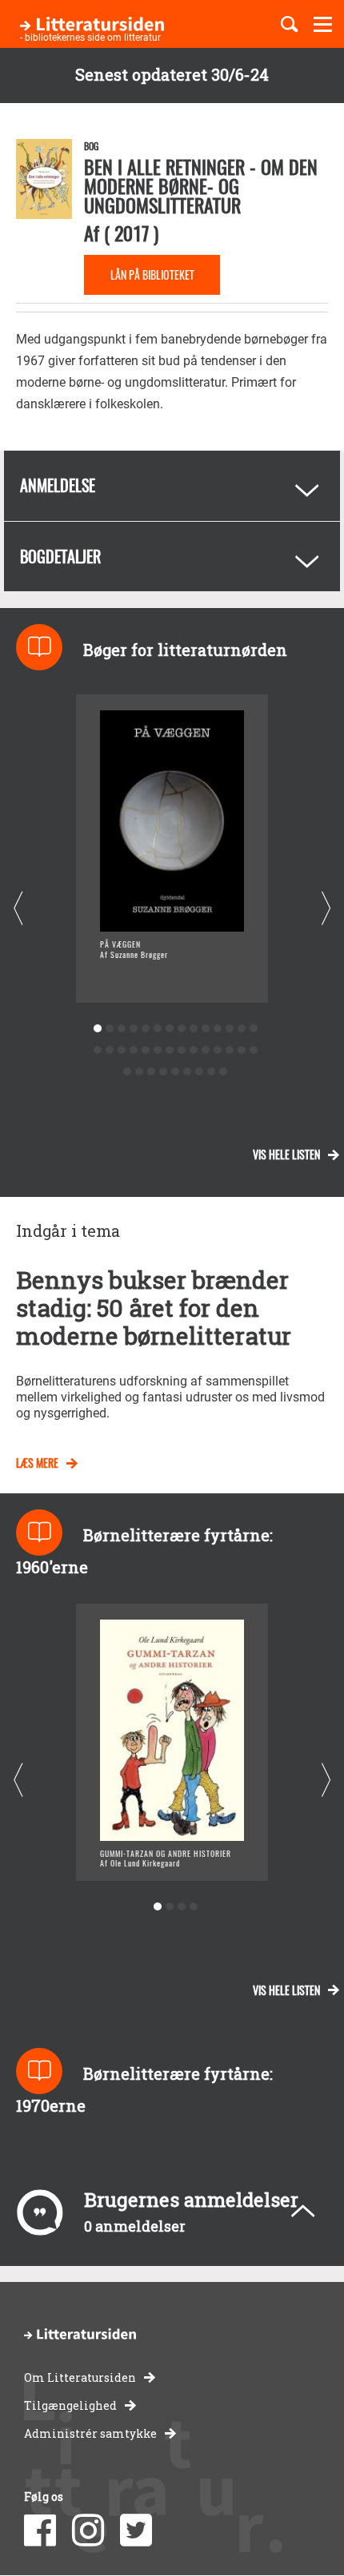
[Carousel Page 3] (121, 1029)
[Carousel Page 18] (133, 1050)
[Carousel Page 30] (140, 1072)
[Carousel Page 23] (193, 1050)
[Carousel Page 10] (205, 1029)
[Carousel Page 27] (241, 1050)
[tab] (172, 486)
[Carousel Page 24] (205, 1050)
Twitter (136, 2530)
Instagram (88, 2530)
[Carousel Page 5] (145, 1029)
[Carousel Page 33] (176, 1072)
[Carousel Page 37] (224, 1072)
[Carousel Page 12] (229, 1029)
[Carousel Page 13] (241, 1029)
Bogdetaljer (60, 556)
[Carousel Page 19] (145, 1050)
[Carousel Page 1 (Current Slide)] (97, 1029)
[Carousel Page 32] (164, 1072)
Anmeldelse (58, 485)
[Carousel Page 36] (212, 1072)
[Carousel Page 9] (193, 1029)
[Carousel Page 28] (253, 1050)
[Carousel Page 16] (109, 1050)
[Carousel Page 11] (217, 1029)
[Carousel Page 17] (121, 1050)
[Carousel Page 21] (169, 1050)
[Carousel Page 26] (229, 1050)
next (326, 909)
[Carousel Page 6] (157, 1029)
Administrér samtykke (90, 2433)
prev (18, 909)
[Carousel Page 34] (188, 1072)
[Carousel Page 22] (181, 1050)
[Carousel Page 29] (128, 1072)
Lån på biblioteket (152, 274)
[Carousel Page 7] (169, 1029)
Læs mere (37, 1463)
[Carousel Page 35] (200, 1072)
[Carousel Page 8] (181, 1029)
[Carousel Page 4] (133, 1029)
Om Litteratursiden (80, 2377)
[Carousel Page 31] (152, 1072)
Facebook (40, 2530)
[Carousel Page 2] (109, 1029)
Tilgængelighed (70, 2405)
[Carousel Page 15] (97, 1050)
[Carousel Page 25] (217, 1050)
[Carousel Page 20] (157, 1050)
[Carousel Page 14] (253, 1029)
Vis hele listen (286, 1154)
